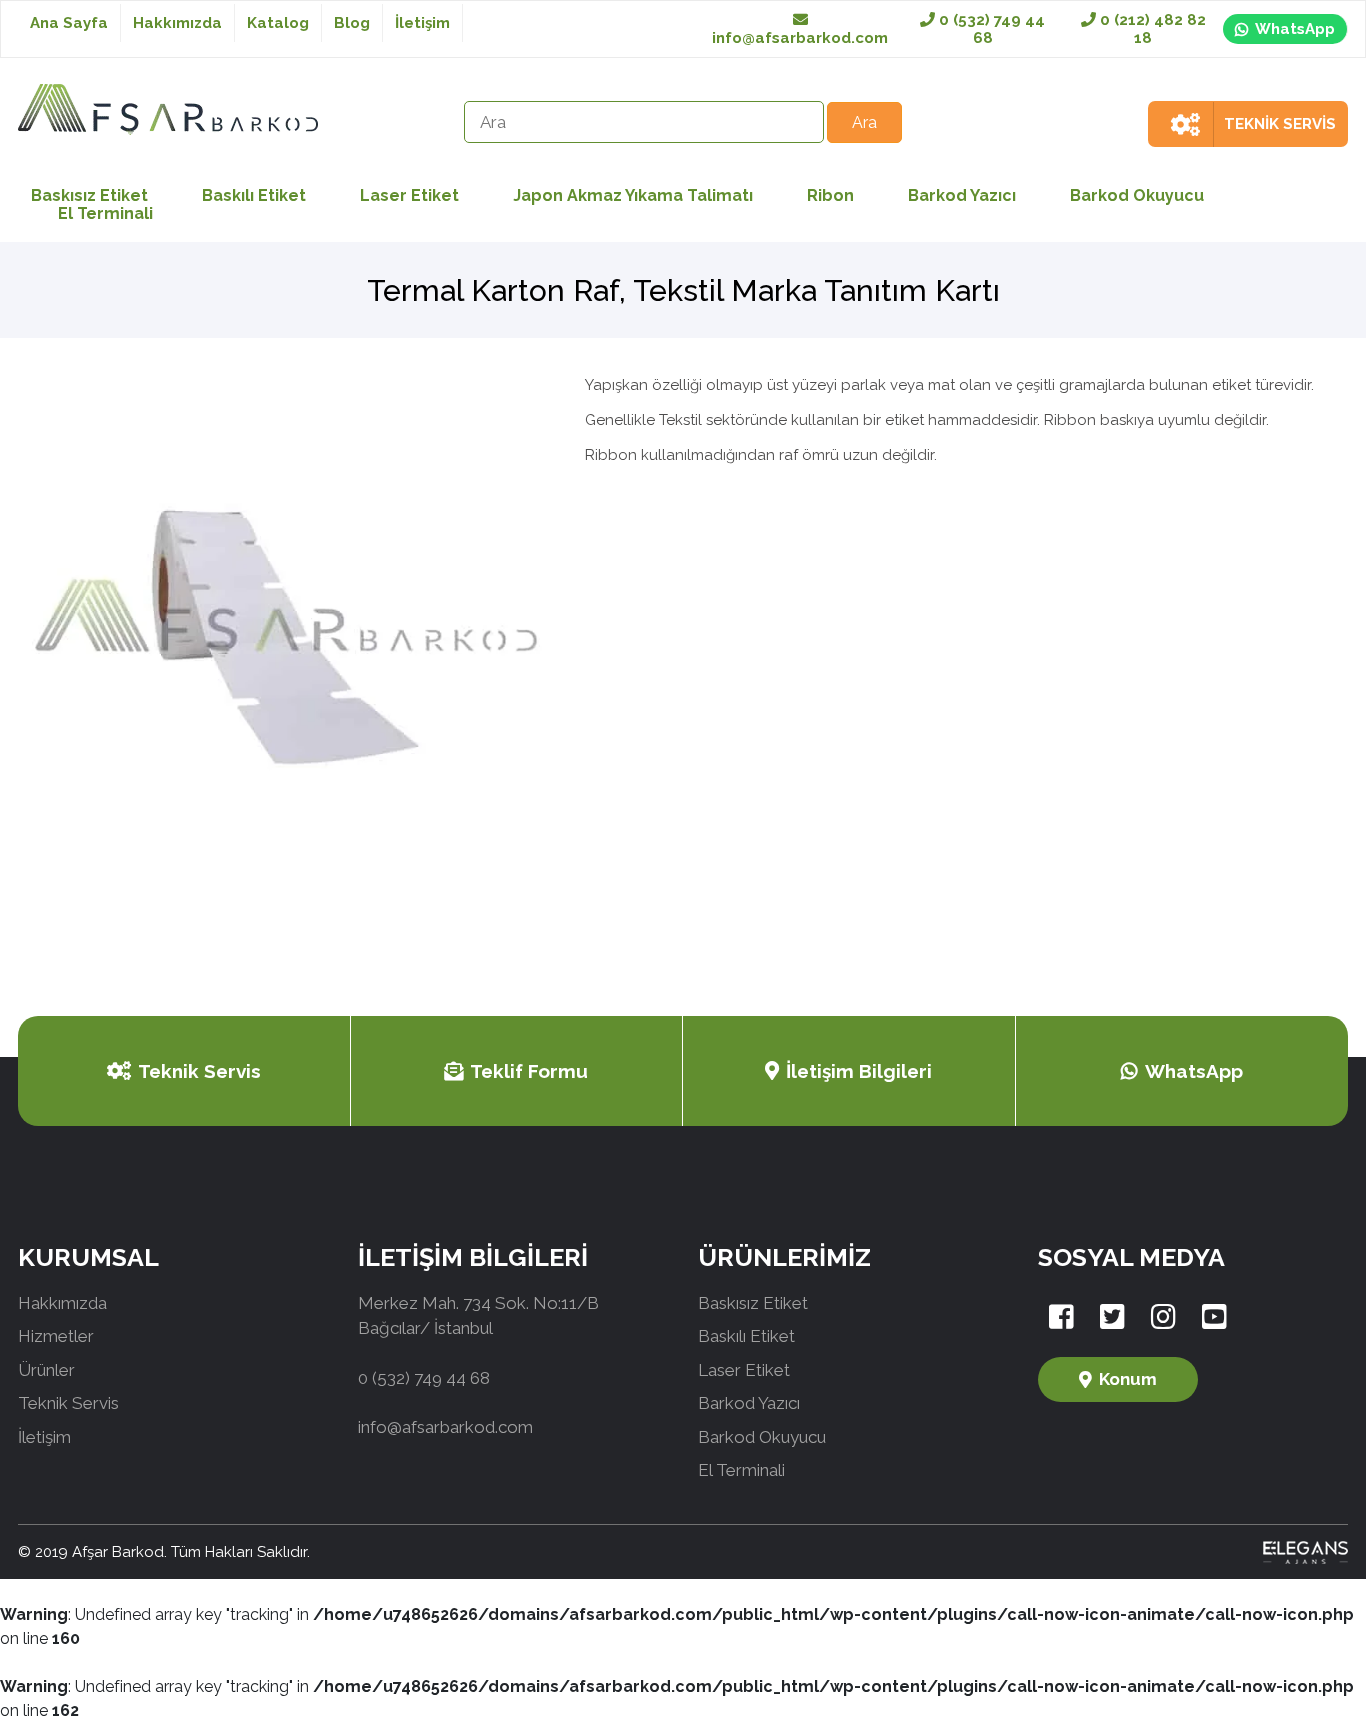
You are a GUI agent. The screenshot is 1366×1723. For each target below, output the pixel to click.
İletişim (422, 23)
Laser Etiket (409, 195)
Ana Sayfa (69, 23)
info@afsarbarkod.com (800, 38)
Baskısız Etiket (753, 1303)
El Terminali (105, 213)
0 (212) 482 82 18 (1151, 29)
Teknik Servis (199, 1071)
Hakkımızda (177, 23)
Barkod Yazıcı (962, 195)
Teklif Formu (529, 1071)
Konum (1128, 1379)
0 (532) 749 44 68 (990, 29)
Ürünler (46, 1370)
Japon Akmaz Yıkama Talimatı (633, 195)
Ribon (830, 195)
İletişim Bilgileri (859, 1071)
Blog (352, 23)
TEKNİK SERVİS (1280, 124)
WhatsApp (1295, 29)
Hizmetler (56, 1336)
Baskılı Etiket (254, 195)
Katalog (278, 23)
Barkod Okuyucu (1137, 195)
